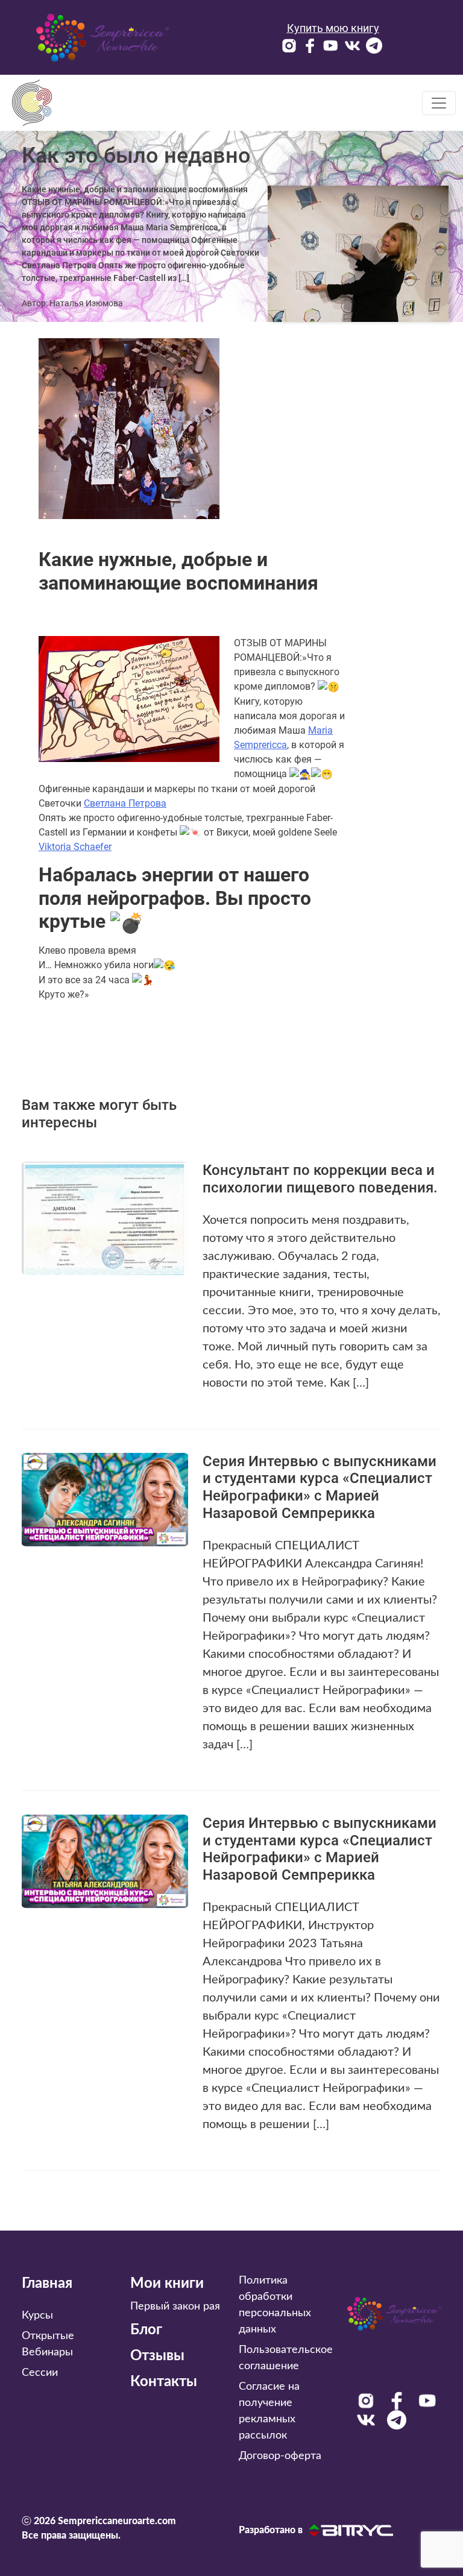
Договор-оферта (280, 2456)
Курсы (37, 2316)
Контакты (164, 2382)
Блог (146, 2330)
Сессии (40, 2373)
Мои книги (167, 2284)
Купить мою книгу (333, 28)
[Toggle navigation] (439, 103)
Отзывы (157, 2356)
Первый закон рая (175, 2307)
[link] (125, 803)
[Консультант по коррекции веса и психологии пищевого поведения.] (105, 1217)
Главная (47, 2284)
